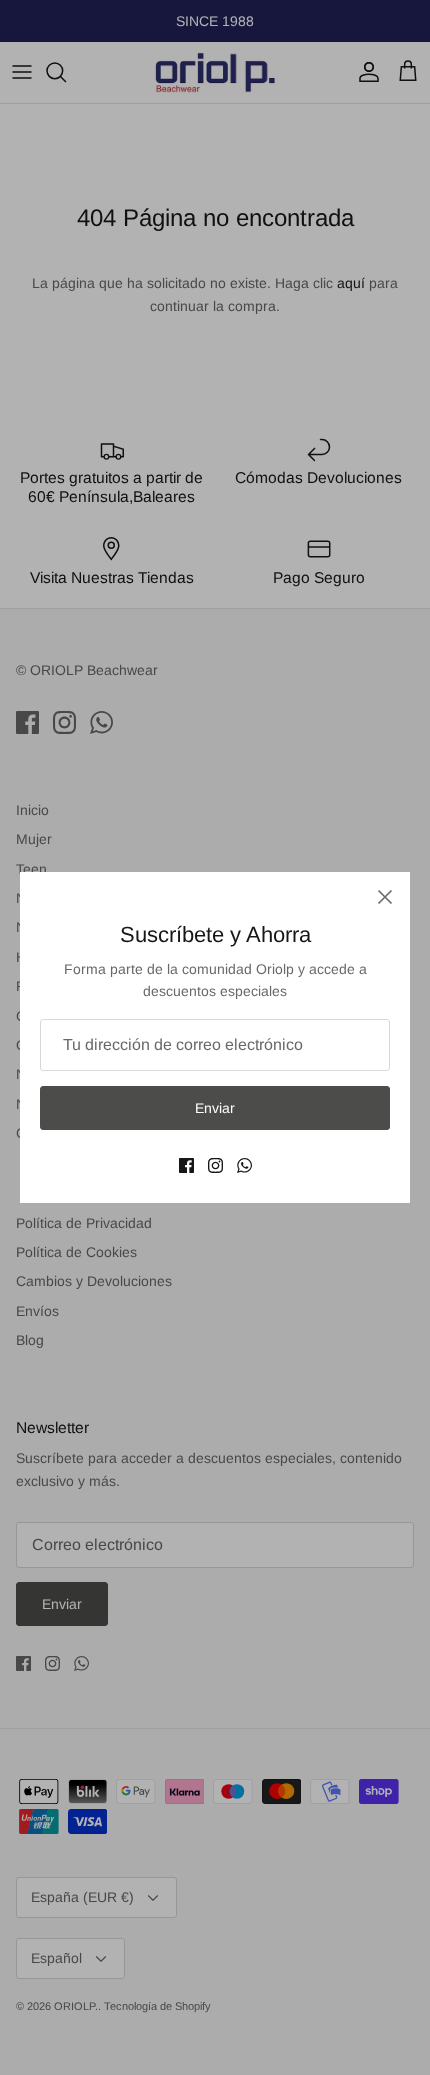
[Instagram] (215, 1165)
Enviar (215, 1108)
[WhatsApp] (244, 1165)
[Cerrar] (385, 897)
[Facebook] (186, 1165)
